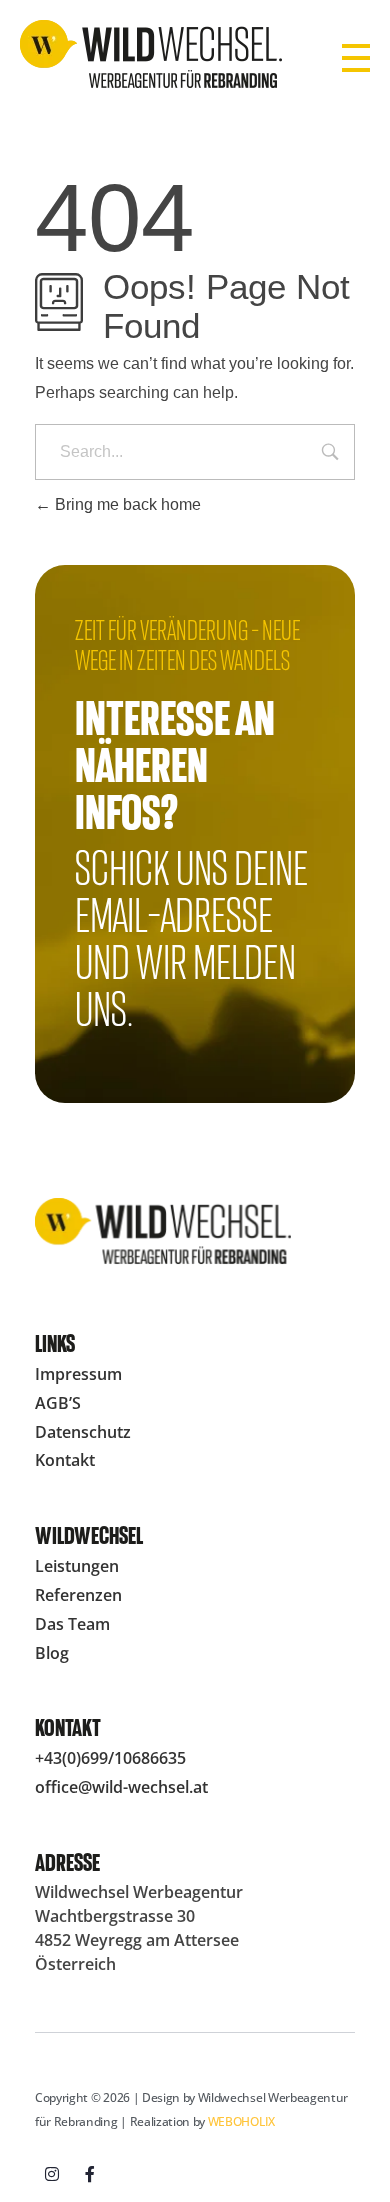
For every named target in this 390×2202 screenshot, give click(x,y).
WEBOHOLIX (241, 2121)
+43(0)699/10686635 (110, 1758)
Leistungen (77, 1566)
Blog (52, 1653)
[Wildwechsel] (151, 54)
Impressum (78, 1374)
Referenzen (78, 1595)
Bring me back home (126, 504)
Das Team (72, 1624)
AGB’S (58, 1403)
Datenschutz (83, 1432)
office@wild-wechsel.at (121, 1787)
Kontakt (65, 1460)
